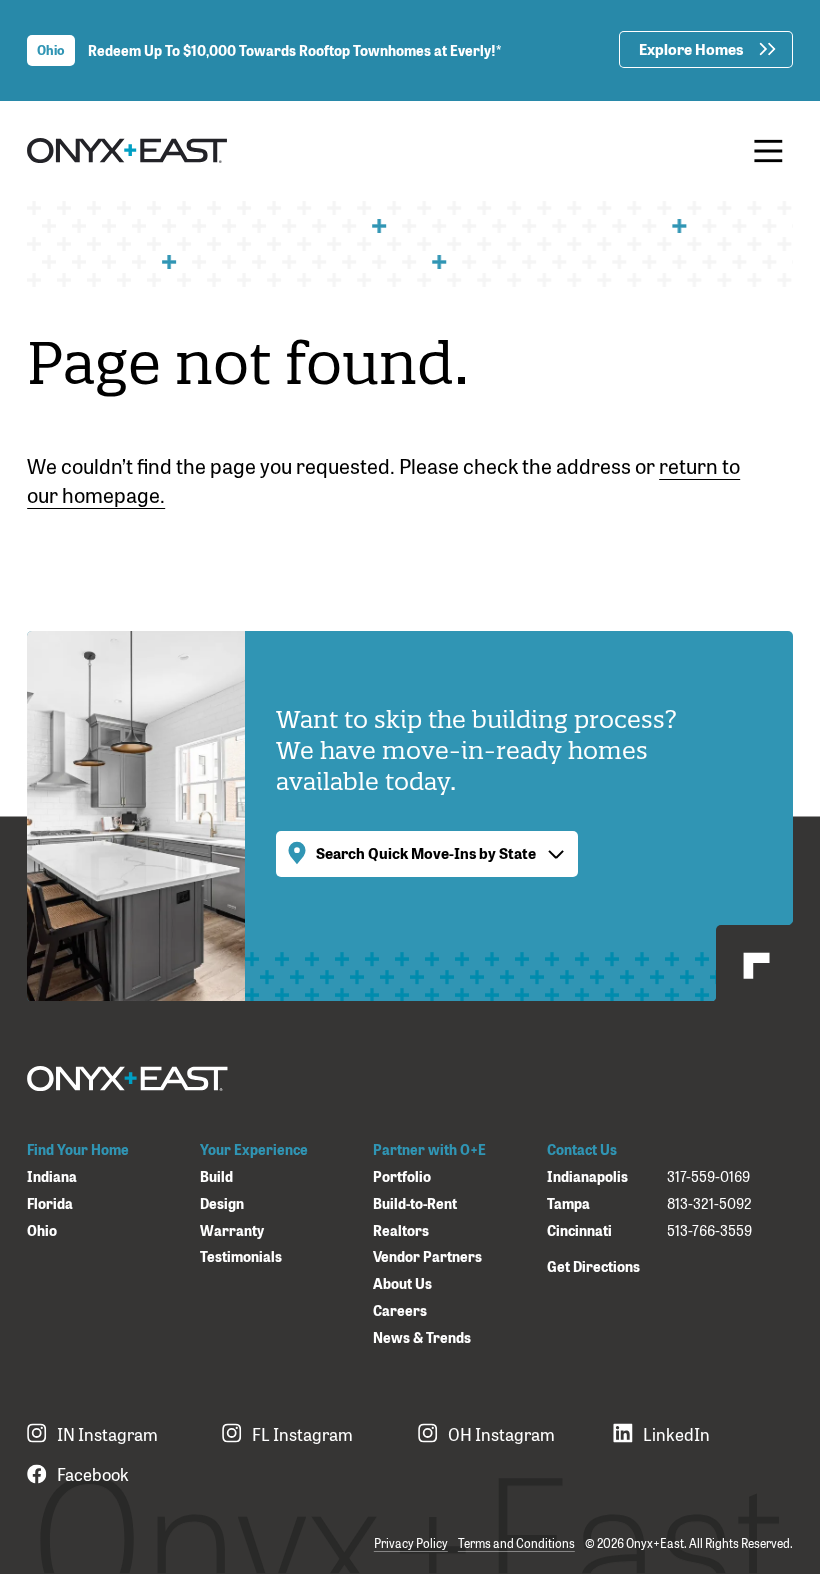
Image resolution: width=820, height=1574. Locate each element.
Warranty (232, 1230)
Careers (400, 1310)
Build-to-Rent (415, 1203)
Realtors (401, 1230)
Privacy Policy (411, 1543)
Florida (50, 1203)
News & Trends (422, 1337)
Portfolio (402, 1176)
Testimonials (241, 1256)
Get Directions (593, 1265)
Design (222, 1203)
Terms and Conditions (516, 1543)
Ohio (42, 1230)
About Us (402, 1283)
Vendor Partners (427, 1256)
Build (216, 1176)
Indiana (52, 1176)
